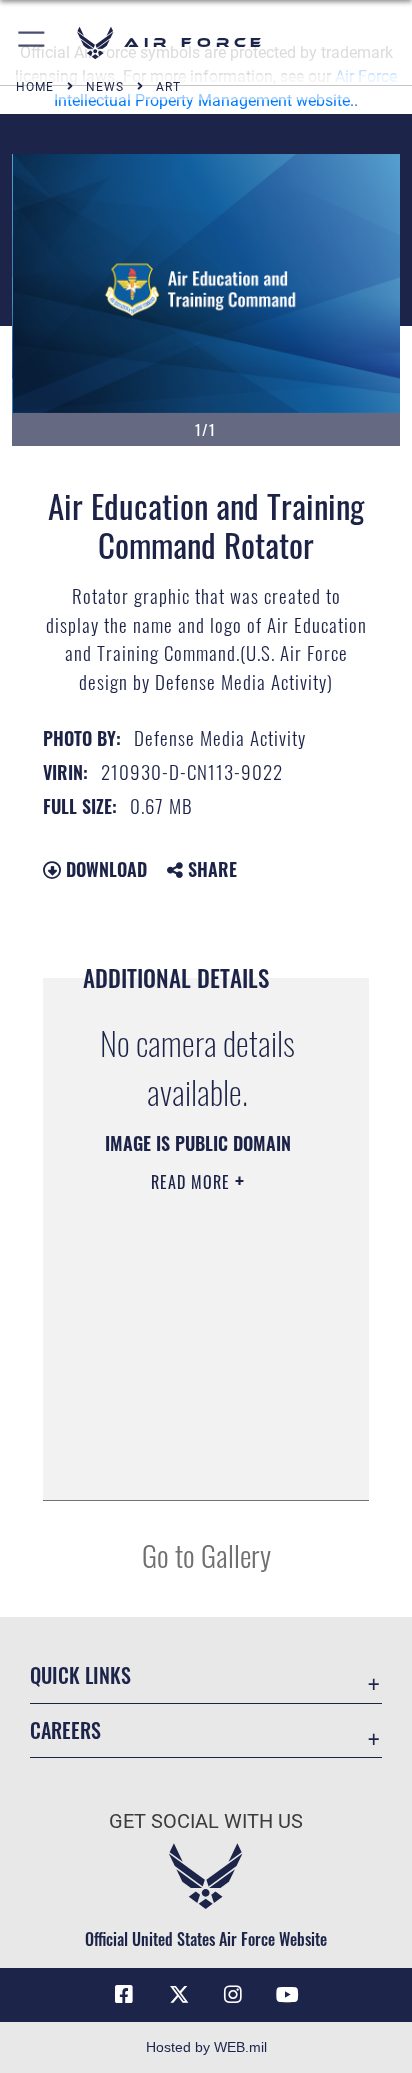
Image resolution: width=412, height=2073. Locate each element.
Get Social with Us (206, 1821)
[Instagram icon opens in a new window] (233, 1995)
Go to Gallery (206, 1554)
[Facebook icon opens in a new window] (124, 1995)
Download (104, 869)
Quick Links (80, 1675)
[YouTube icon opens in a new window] (288, 1995)
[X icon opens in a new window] (179, 1995)
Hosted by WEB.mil (206, 2047)
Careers (65, 1730)
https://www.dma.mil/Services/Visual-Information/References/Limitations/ (191, 1463)
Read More (193, 1182)
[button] (32, 42)
